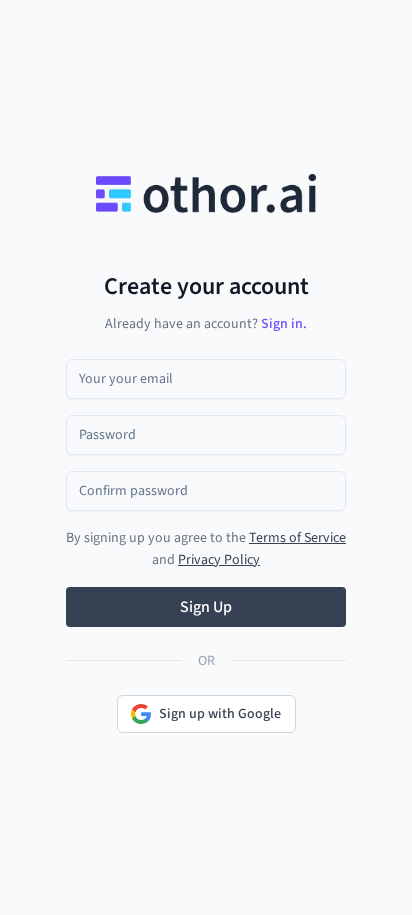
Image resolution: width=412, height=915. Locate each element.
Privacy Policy (219, 560)
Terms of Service (297, 538)
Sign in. (284, 324)
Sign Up (206, 607)
